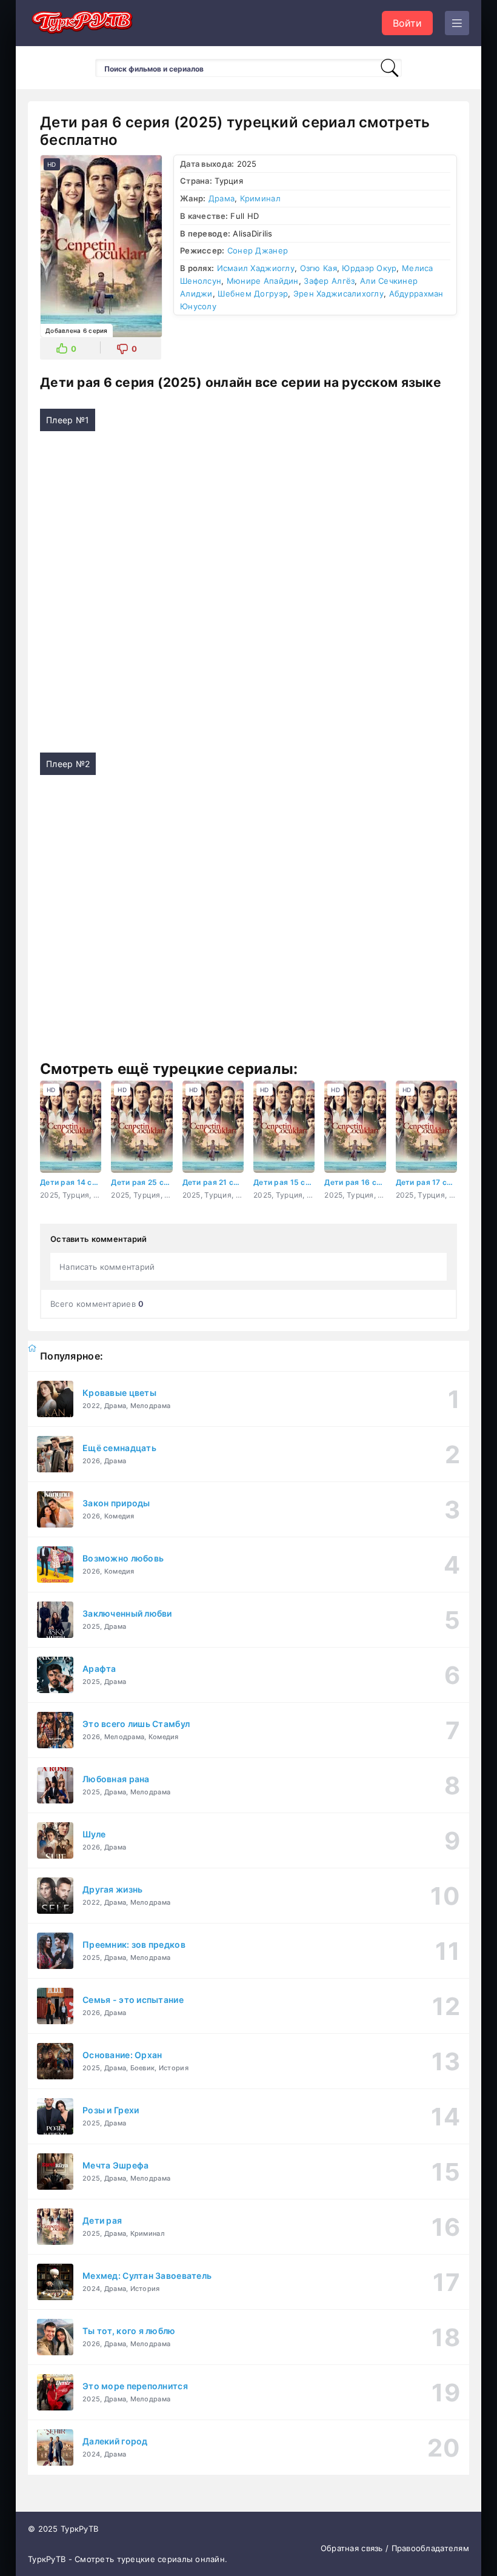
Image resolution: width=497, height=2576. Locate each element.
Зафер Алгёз (329, 281)
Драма (222, 198)
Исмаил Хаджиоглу (256, 268)
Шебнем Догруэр (253, 293)
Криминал (260, 198)
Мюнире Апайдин (263, 281)
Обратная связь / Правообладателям (395, 2548)
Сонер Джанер (258, 250)
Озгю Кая (319, 268)
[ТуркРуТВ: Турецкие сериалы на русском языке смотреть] (82, 23)
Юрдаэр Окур (369, 268)
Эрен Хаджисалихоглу (339, 293)
